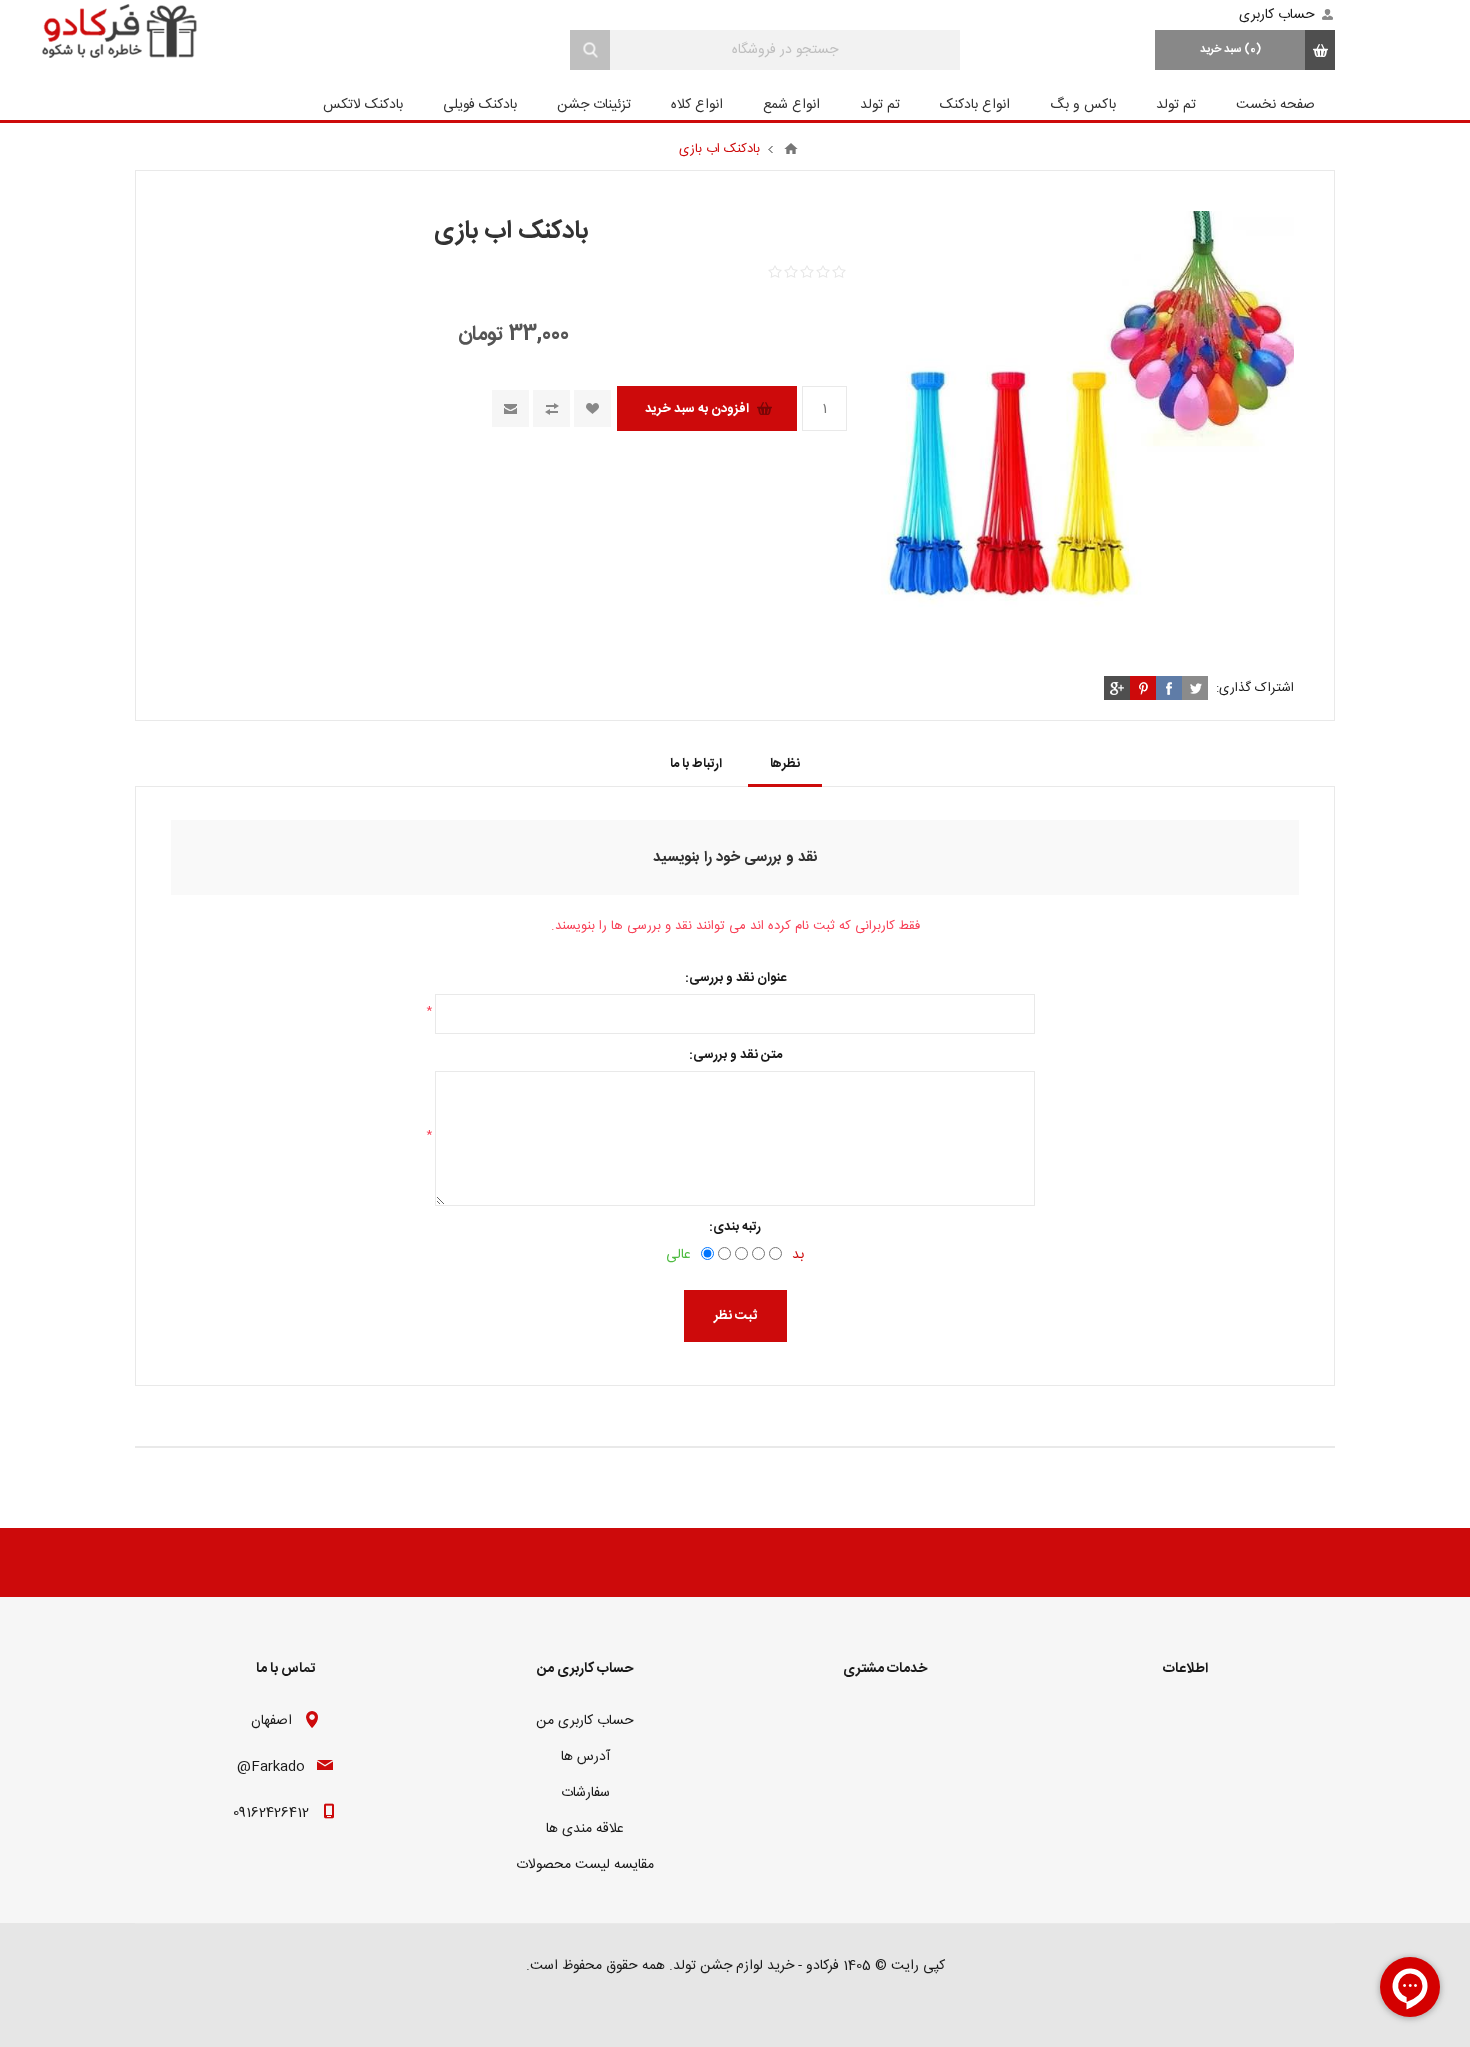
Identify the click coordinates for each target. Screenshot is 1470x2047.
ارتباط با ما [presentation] (696, 764)
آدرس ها (585, 1757)
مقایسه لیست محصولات (585, 1865)
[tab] (785, 764)
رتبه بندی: (735, 1227)
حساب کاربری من (585, 1721)
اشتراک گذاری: (1255, 688)
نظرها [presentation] (785, 764)
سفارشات (585, 1793)
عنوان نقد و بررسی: (735, 978)
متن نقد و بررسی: (735, 1055)
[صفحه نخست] (791, 149)
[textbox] (785, 50)
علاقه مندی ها (585, 1829)
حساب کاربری (1277, 15)
